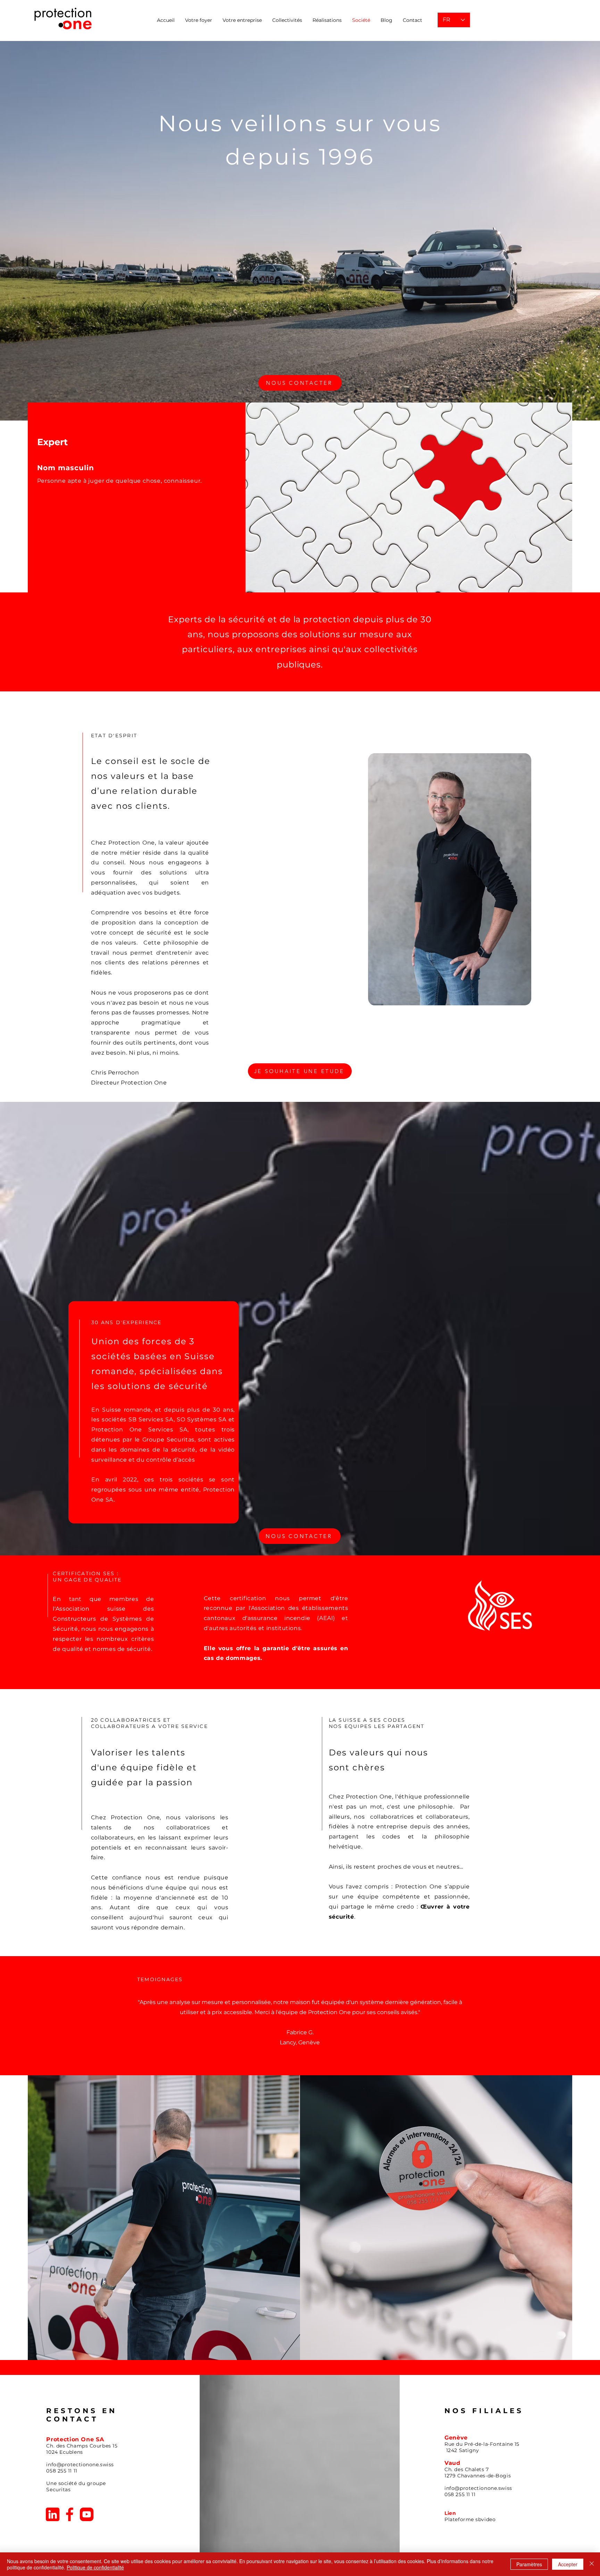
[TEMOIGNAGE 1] (297, 2058)
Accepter (568, 2564)
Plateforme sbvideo (470, 2519)
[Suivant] (563, 2016)
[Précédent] (37, 2016)
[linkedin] (53, 2514)
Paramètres (529, 2564)
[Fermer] (592, 2564)
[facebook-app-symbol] (70, 2514)
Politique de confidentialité (95, 2567)
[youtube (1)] (87, 2514)
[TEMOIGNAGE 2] (303, 2058)
